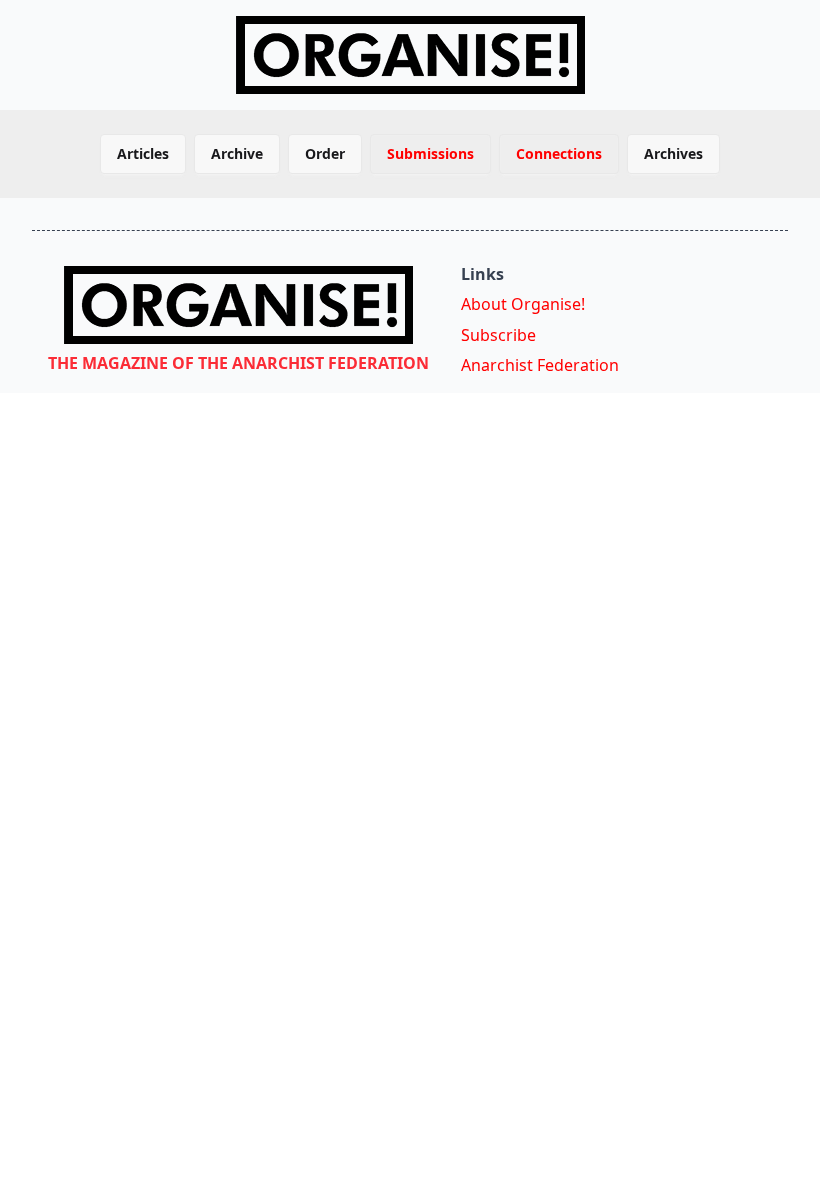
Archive (237, 153)
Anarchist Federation (540, 365)
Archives (673, 153)
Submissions (430, 153)
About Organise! (523, 304)
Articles (143, 153)
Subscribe (498, 335)
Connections (559, 153)
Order (325, 153)
